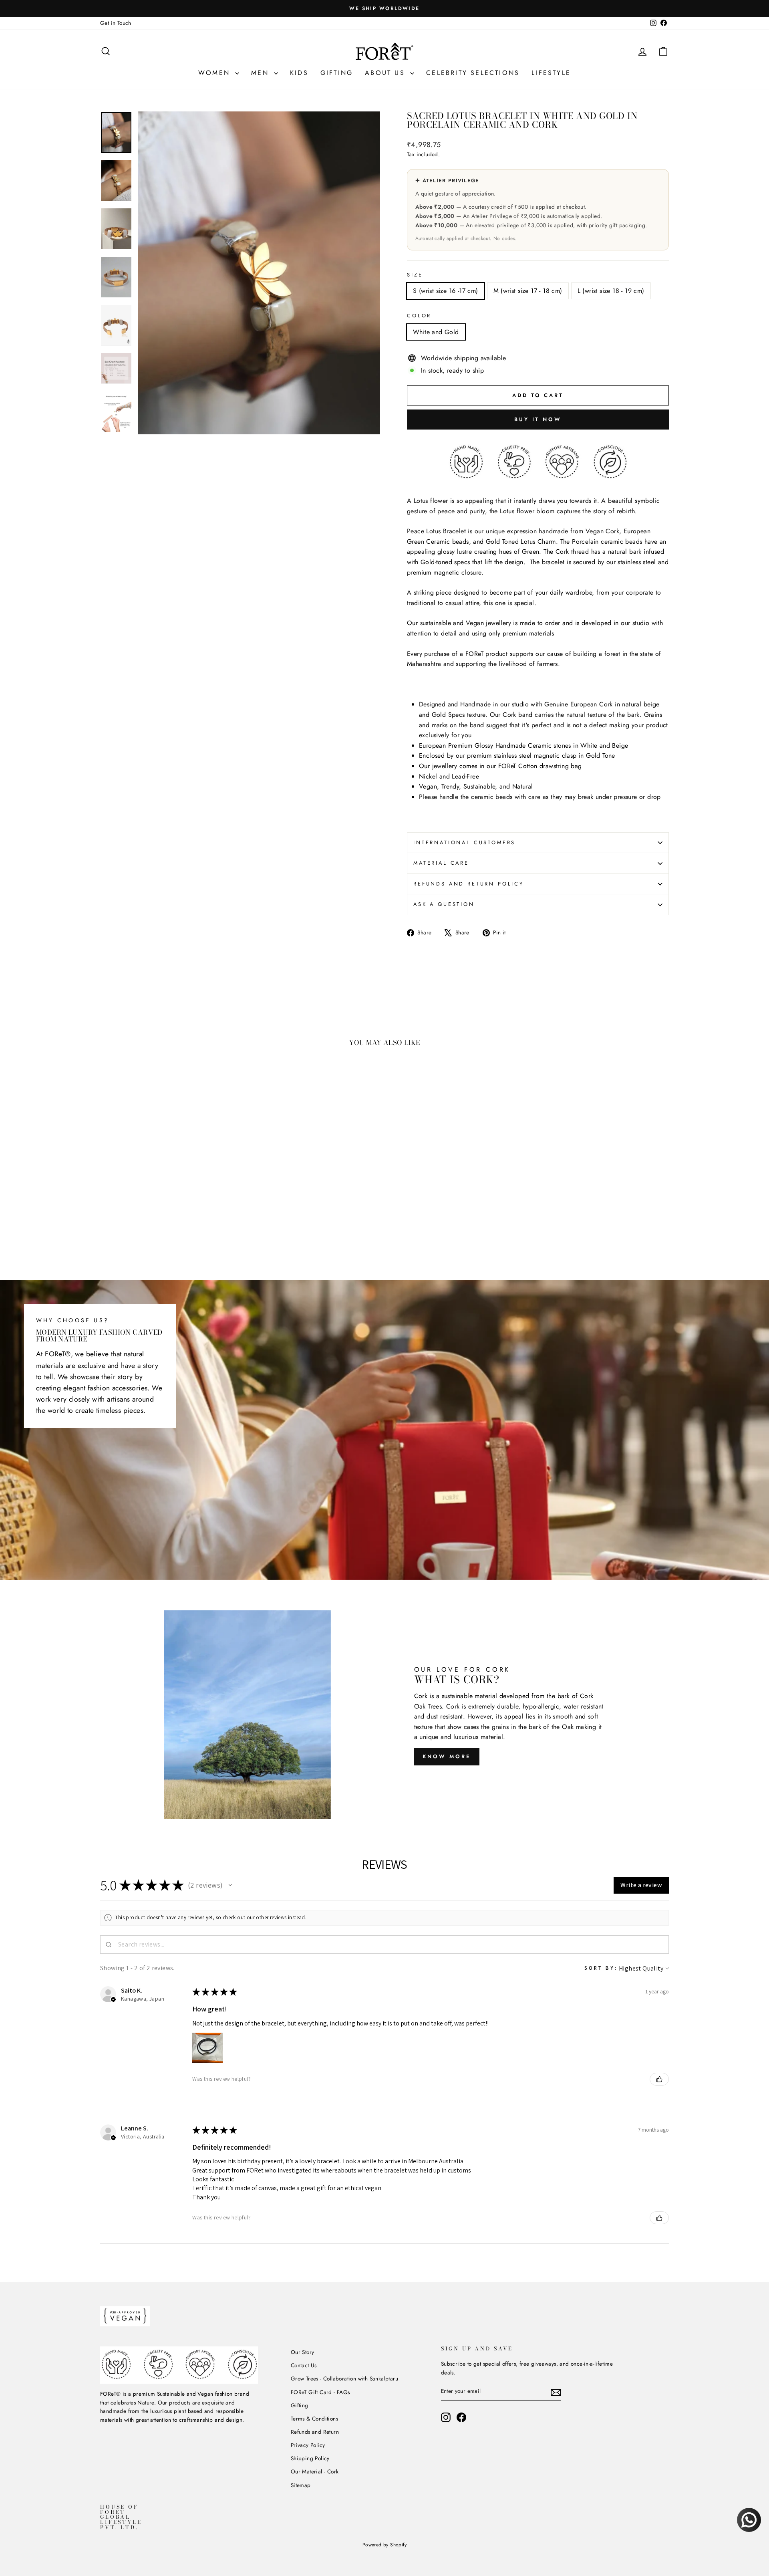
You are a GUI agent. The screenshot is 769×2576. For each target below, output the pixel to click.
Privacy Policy (308, 2445)
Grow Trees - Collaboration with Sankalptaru (344, 2378)
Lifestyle (551, 73)
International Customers (464, 842)
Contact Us (304, 2365)
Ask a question (444, 904)
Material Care (441, 863)
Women (216, 73)
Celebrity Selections (473, 73)
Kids (299, 73)
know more (447, 1756)
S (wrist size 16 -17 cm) (446, 291)
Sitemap (301, 2485)
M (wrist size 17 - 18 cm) (528, 291)
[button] (230, 1885)
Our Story (303, 2352)
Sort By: (601, 1968)
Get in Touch (116, 23)
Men (262, 73)
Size (415, 275)
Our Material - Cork (315, 2471)
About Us (387, 73)
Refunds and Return (315, 2432)
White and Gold (436, 332)
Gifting (337, 73)
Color (419, 316)
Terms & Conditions (314, 2419)
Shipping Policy (310, 2458)
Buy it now (538, 419)
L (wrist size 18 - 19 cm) (611, 291)
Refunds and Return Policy (469, 884)
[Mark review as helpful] (659, 2079)
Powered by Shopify (384, 2545)
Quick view (168, 1192)
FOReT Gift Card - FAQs (320, 2392)
